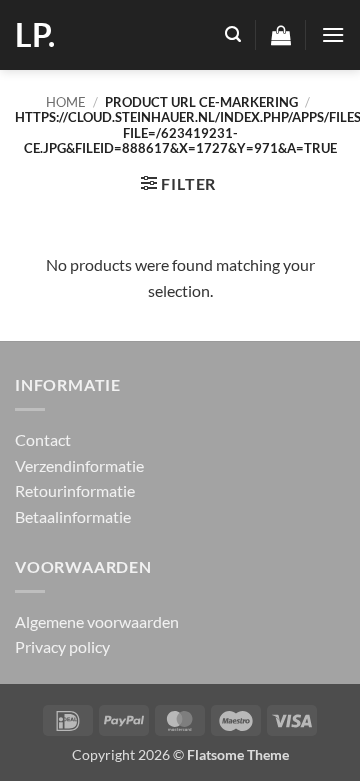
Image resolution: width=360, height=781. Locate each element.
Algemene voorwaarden (97, 621)
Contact (43, 439)
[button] (233, 34)
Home (66, 102)
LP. (35, 35)
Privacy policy (62, 646)
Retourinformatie (75, 490)
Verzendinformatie (79, 465)
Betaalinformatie (73, 516)
